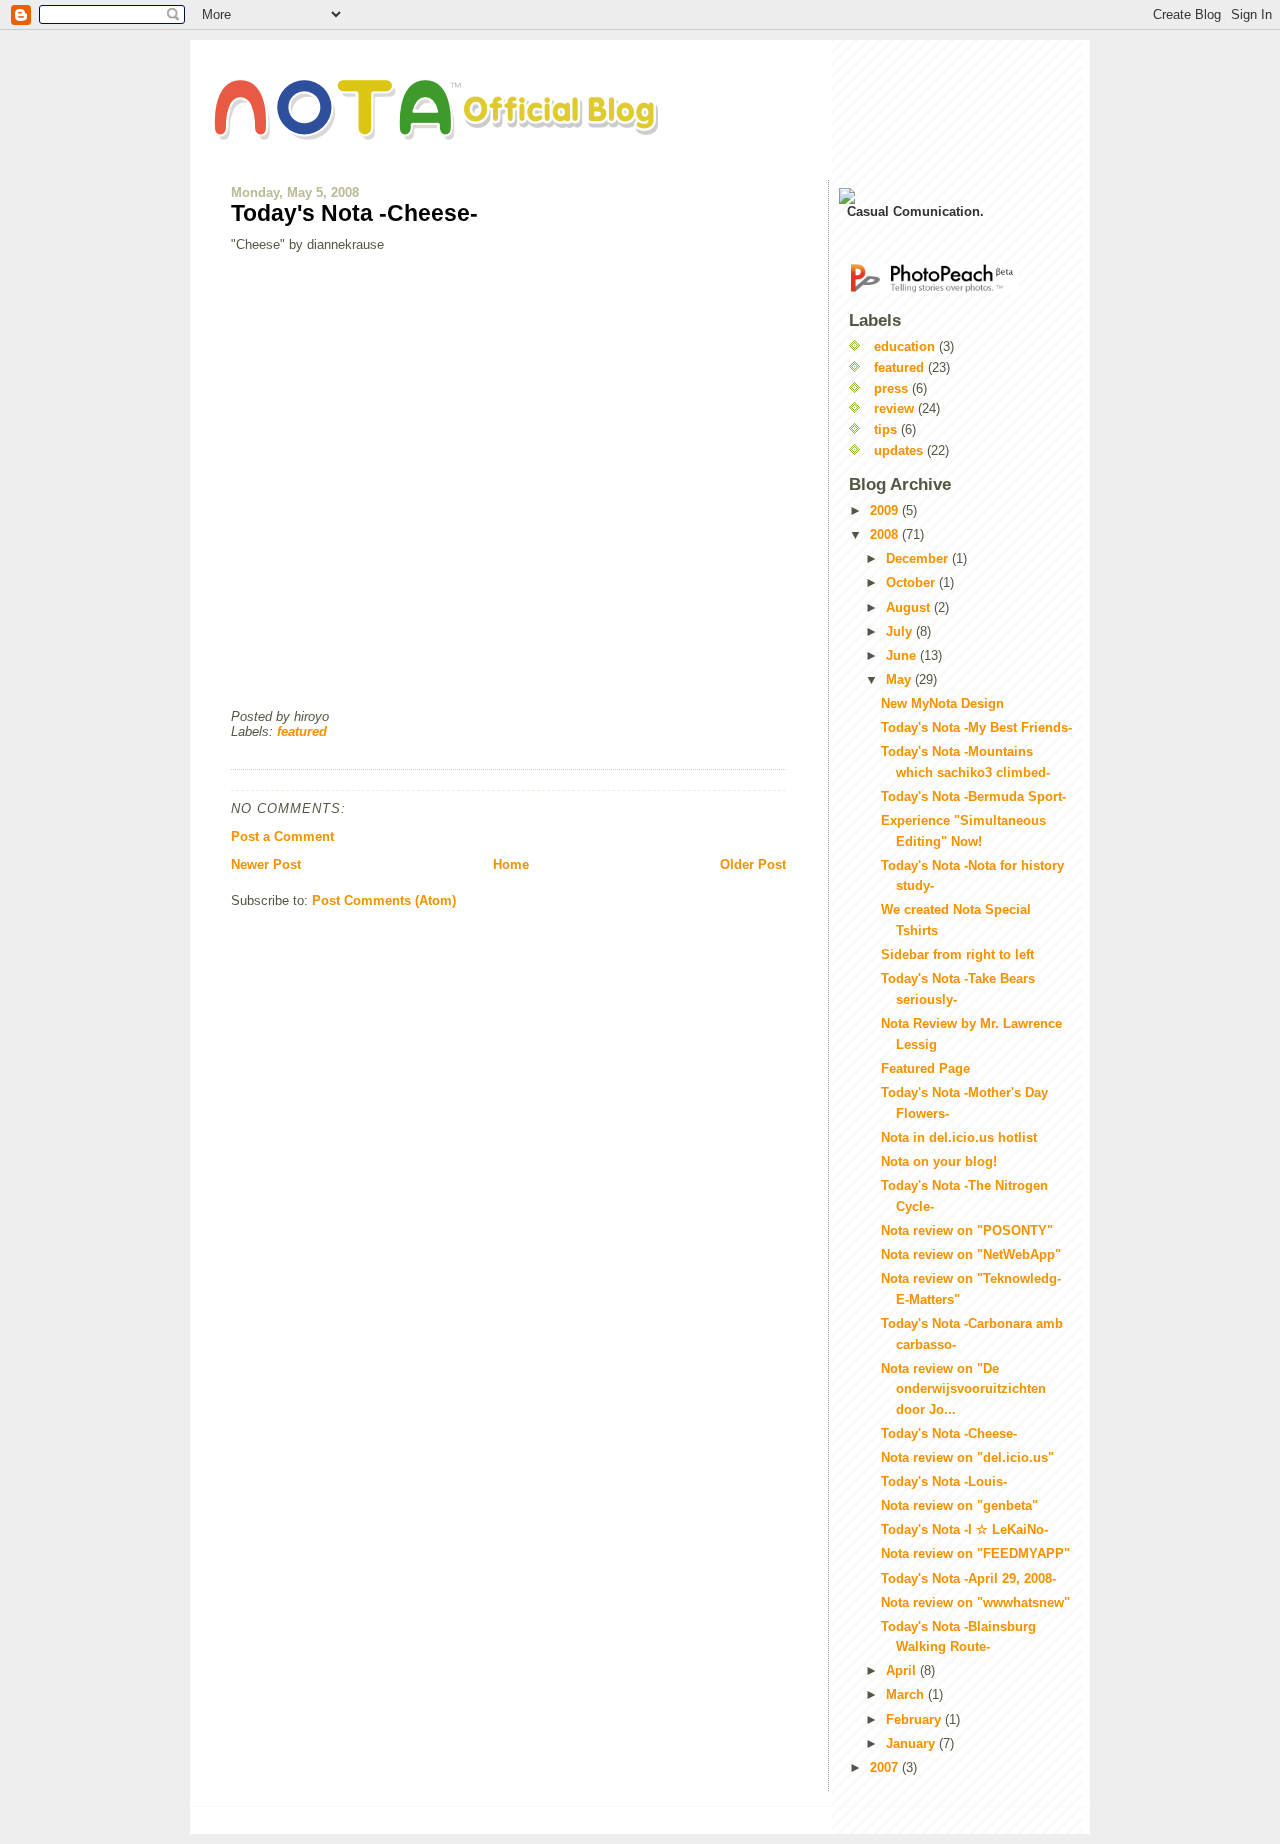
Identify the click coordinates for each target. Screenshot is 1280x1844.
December (919, 558)
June (903, 655)
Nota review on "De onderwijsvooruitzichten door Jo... (963, 1389)
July (901, 631)
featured (302, 731)
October (912, 582)
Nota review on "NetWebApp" (971, 1254)
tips (885, 429)
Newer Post (266, 864)
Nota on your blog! (939, 1161)
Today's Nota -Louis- (944, 1481)
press (891, 388)
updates (898, 450)
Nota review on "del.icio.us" (967, 1457)
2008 (886, 534)
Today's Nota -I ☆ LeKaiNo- (964, 1529)
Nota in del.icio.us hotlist (959, 1137)
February (915, 1719)
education (904, 346)
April (903, 1670)
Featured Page (925, 1068)
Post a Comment (282, 836)
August (910, 607)
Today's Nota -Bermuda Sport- (973, 796)
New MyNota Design (942, 703)
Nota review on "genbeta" (959, 1505)
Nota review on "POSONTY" (967, 1230)
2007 (886, 1767)
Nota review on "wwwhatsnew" (975, 1602)
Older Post (753, 864)
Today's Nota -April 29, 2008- (968, 1578)
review (894, 408)
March (907, 1694)
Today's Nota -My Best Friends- (976, 727)
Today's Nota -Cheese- (354, 213)
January (912, 1743)
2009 (886, 510)
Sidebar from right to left (957, 954)
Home (511, 864)
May (900, 679)
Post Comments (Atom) (384, 900)
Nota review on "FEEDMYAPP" (975, 1553)
